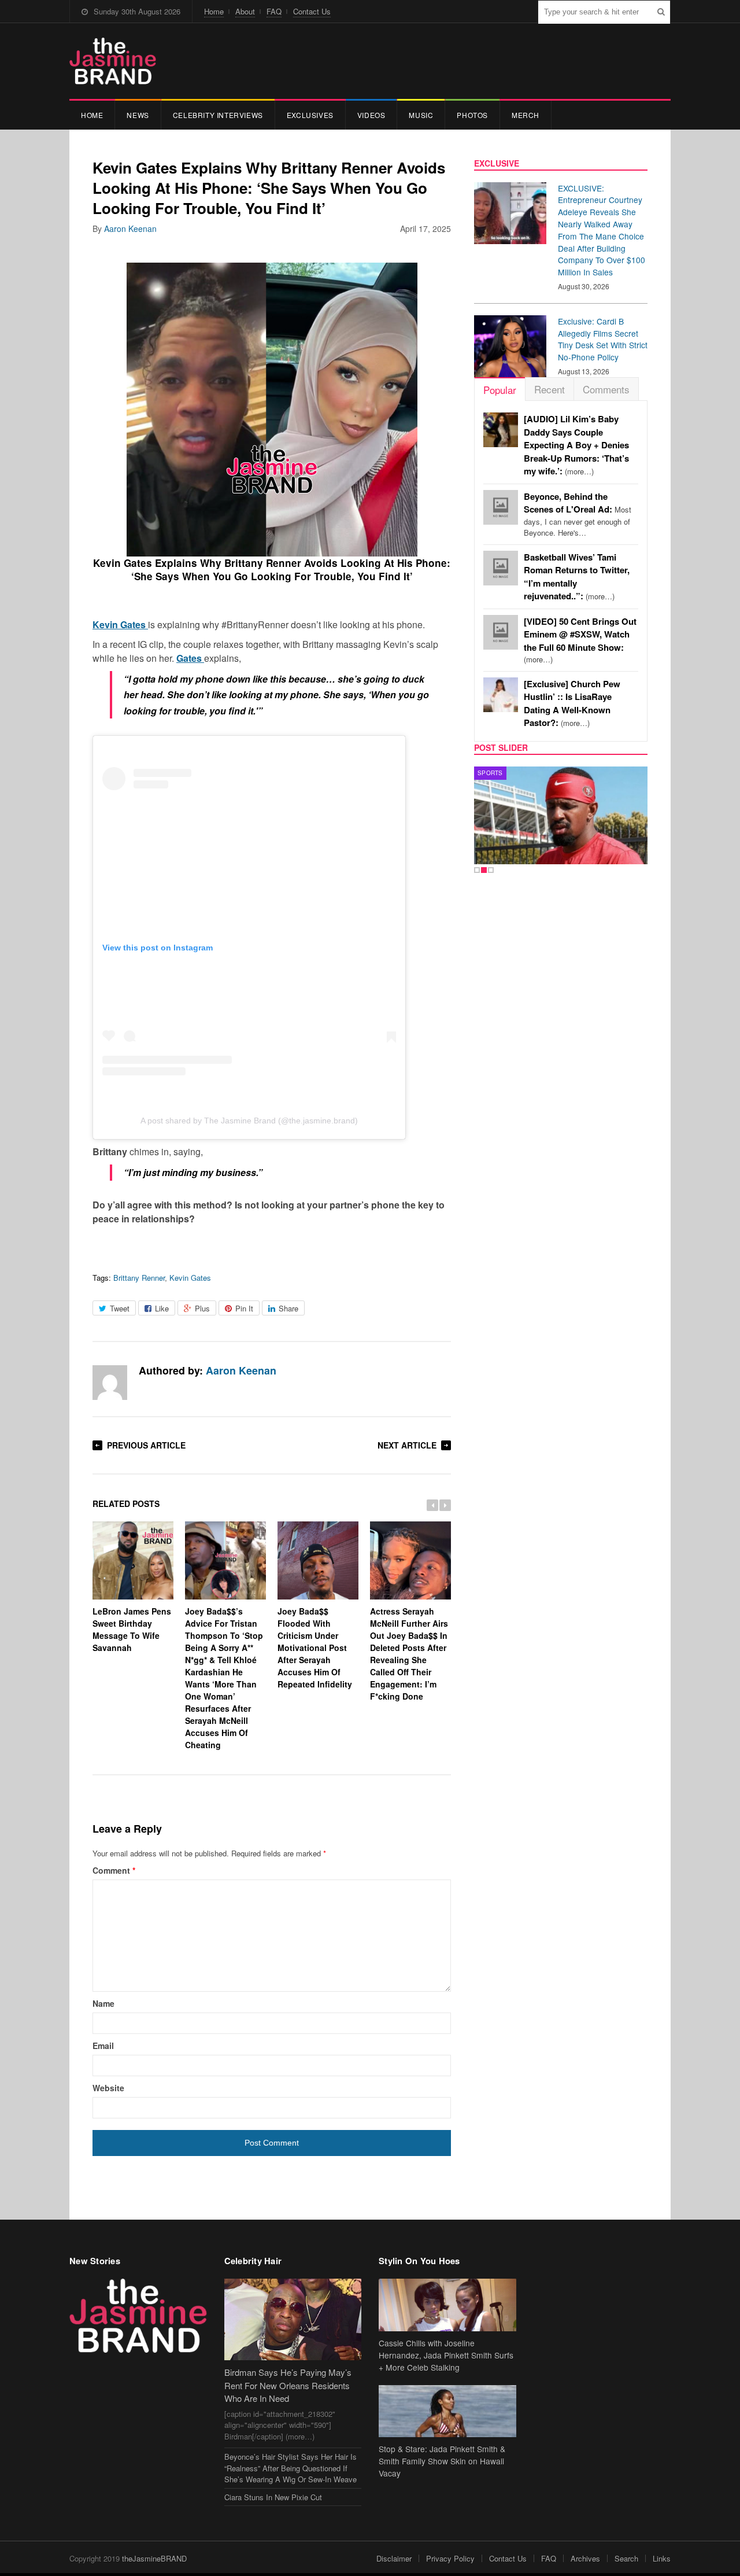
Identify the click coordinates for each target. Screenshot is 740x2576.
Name (103, 2003)
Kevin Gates (190, 1278)
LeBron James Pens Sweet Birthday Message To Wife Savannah (132, 1629)
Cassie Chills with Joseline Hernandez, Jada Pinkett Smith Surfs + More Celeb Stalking (446, 2355)
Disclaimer (394, 2558)
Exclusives (310, 115)
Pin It (244, 1308)
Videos (371, 115)
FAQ (274, 11)
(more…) (576, 445)
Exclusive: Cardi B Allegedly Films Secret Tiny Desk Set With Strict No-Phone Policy (603, 339)
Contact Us (312, 11)
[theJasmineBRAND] (113, 61)
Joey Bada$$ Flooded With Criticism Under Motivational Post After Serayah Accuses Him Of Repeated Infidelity (315, 1648)
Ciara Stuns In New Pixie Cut (273, 2497)
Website (108, 2088)
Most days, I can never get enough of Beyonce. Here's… (578, 515)
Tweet (120, 1308)
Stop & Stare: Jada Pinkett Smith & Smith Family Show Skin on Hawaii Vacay (442, 2461)
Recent (550, 389)
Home (214, 11)
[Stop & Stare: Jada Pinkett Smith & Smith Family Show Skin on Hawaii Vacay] (447, 2411)
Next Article (407, 1445)
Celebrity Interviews (218, 115)
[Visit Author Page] (110, 1383)
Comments (606, 389)
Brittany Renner (139, 1278)
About (245, 11)
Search (626, 2558)
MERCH (526, 115)
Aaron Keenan (130, 229)
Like (162, 1308)
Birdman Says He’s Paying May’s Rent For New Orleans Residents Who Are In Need (288, 2385)
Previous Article (146, 1445)
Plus (202, 1308)
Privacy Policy (450, 2558)
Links (662, 2558)
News (138, 115)
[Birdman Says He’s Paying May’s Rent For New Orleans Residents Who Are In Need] (293, 2319)
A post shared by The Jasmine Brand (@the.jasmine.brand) (249, 1121)
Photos (472, 115)
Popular (500, 390)
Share (288, 1308)
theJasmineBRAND (154, 2558)
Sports (490, 773)
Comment (114, 1870)
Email (103, 2046)
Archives (585, 2558)
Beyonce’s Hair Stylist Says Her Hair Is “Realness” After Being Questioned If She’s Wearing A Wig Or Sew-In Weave (291, 2468)
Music (421, 115)
